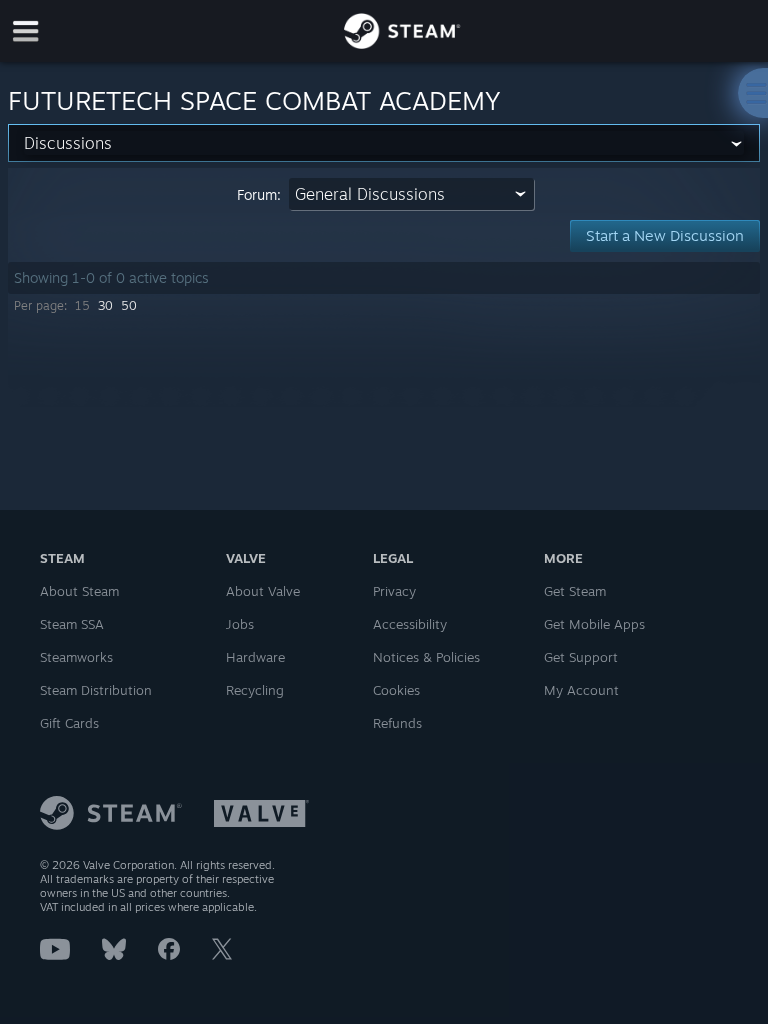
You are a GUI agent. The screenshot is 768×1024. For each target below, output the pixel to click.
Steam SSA (72, 624)
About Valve (263, 591)
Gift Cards (69, 723)
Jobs (240, 624)
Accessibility (410, 624)
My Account (581, 690)
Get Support (581, 657)
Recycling (255, 690)
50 (129, 305)
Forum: (259, 194)
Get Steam (575, 591)
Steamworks (76, 657)
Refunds (397, 723)
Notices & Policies (426, 657)
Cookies (396, 690)
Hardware (255, 657)
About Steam (79, 591)
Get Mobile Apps (594, 624)
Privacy (394, 591)
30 (105, 305)
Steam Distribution (96, 690)
